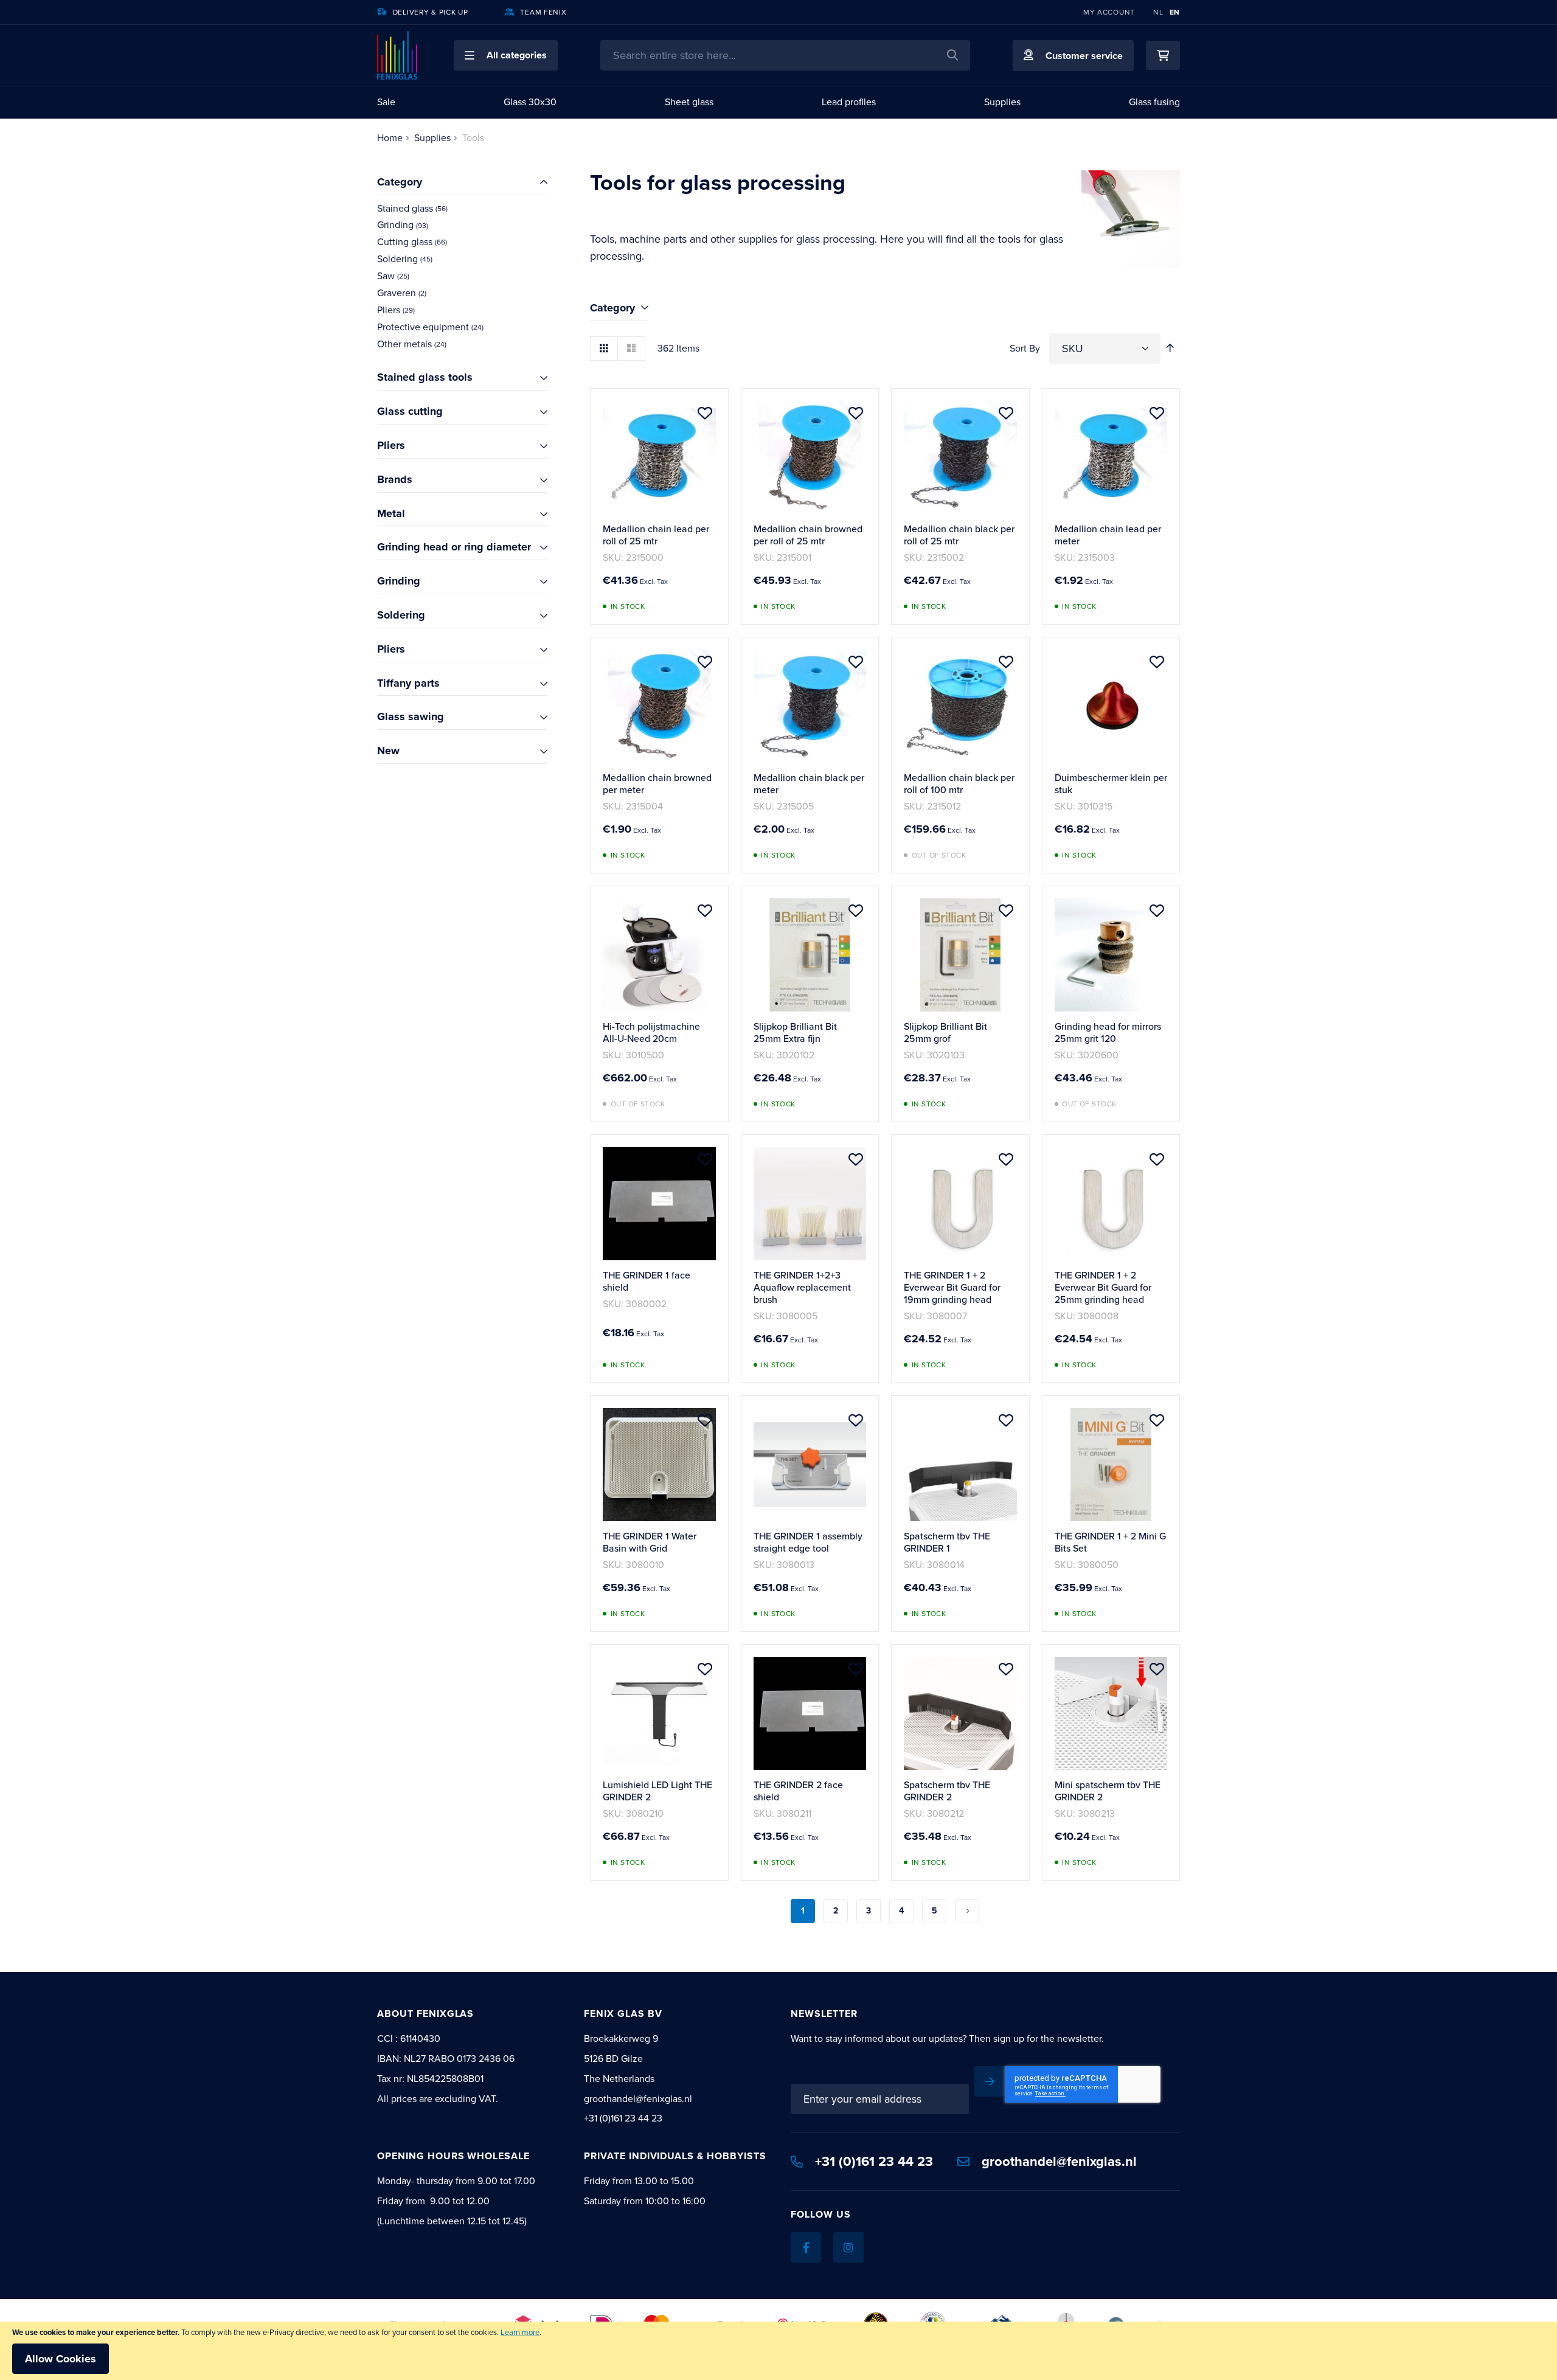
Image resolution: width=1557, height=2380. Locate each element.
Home (390, 138)
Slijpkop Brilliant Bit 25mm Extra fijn (795, 1032)
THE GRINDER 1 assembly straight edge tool (808, 1542)
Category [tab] (612, 308)
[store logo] (397, 55)
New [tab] (388, 751)
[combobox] (785, 55)
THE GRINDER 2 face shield (798, 1791)
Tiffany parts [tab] (408, 683)
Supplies (432, 138)
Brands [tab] (395, 479)
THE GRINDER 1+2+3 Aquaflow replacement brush (802, 1287)
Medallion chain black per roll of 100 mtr (959, 784)
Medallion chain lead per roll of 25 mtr (656, 535)
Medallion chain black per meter (809, 784)
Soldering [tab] (401, 615)
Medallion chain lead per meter (1108, 535)
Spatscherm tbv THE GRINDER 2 (947, 1791)
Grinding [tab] (399, 581)
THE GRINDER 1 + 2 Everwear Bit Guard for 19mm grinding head (952, 1287)
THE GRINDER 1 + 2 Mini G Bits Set (1110, 1542)
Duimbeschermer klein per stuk (1111, 784)
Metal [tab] (391, 513)
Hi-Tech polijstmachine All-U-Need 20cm (651, 1032)
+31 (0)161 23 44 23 (874, 2161)
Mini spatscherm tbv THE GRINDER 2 (1108, 1791)
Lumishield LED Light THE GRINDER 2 (657, 1791)
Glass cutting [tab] (410, 411)
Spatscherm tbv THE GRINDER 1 (947, 1542)
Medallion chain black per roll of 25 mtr (959, 535)
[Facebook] (806, 2247)
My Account (1109, 12)
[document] (778, 2351)
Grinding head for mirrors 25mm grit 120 (1108, 1032)
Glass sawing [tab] (411, 716)
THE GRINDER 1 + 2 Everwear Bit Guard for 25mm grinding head (1103, 1287)
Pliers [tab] (391, 445)
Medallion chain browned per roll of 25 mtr (808, 535)
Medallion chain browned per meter (657, 784)
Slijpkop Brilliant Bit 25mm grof (945, 1032)
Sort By (1025, 348)
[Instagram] (848, 2247)
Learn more (520, 2332)
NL (1158, 12)
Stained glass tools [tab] (425, 377)
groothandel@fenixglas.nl (1059, 2161)
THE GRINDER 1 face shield (647, 1281)
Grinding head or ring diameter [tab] (454, 547)
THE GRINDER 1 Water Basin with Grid (650, 1542)
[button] (506, 55)
